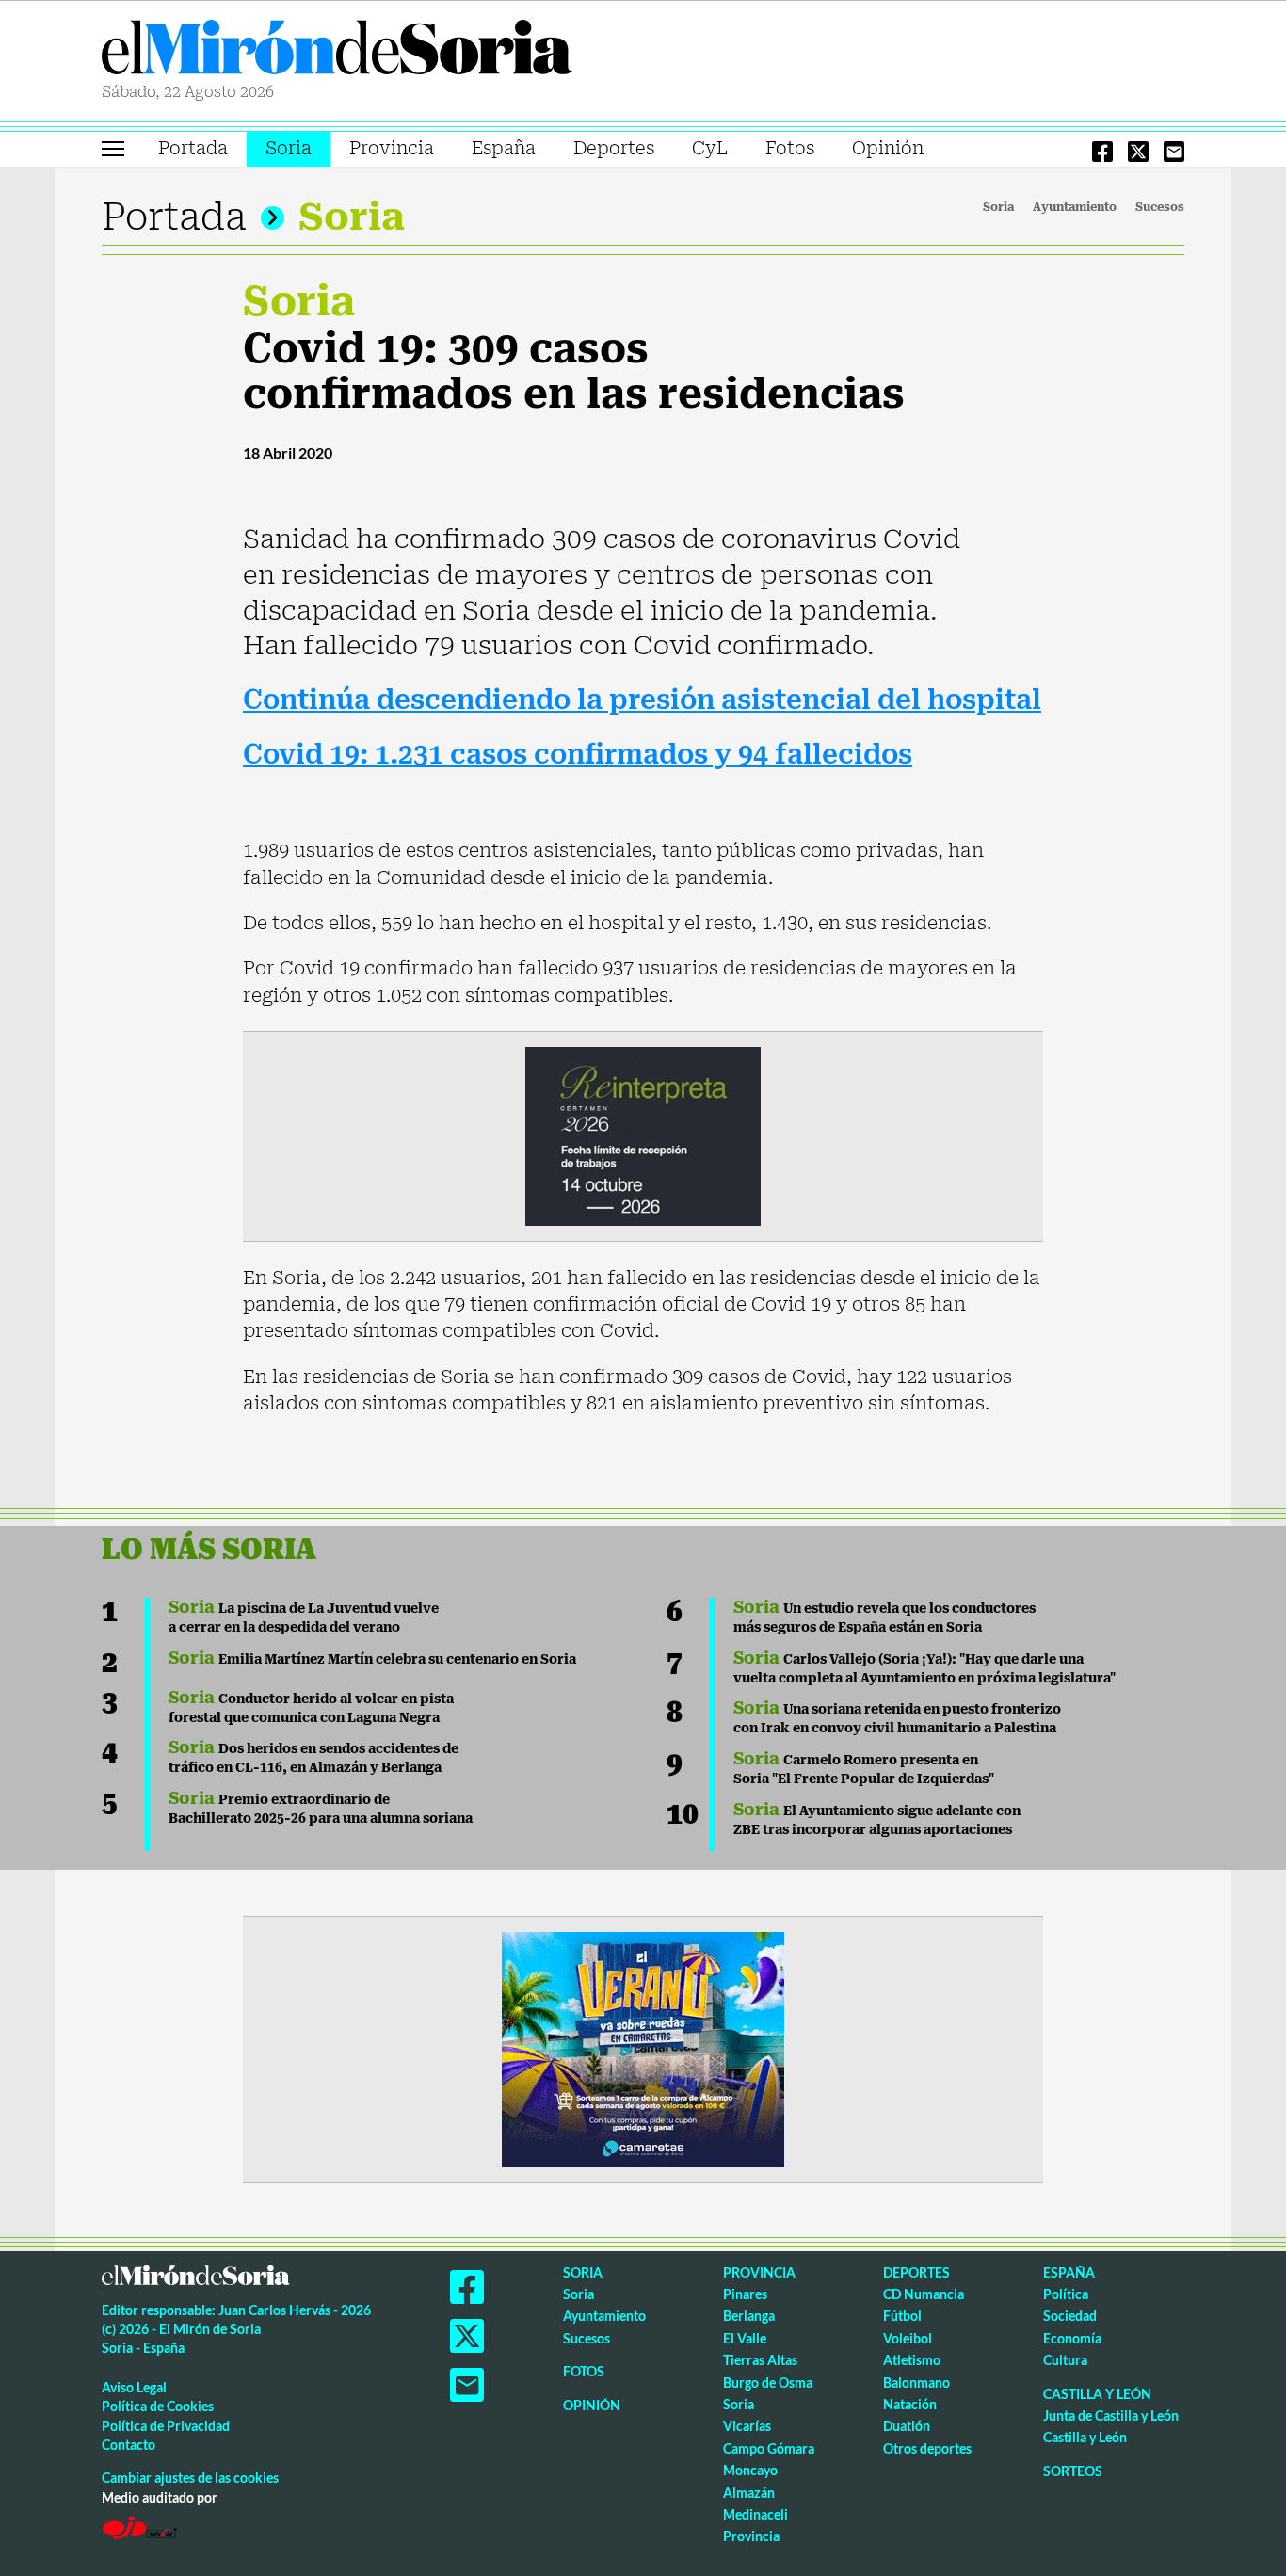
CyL (710, 148)
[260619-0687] (643, 1135)
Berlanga (749, 2316)
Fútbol (902, 2316)
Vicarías (747, 2426)
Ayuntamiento (1075, 207)
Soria (289, 148)
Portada (193, 148)
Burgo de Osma (768, 2383)
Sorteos (1073, 2471)
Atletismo (912, 2360)
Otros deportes (927, 2448)
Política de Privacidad (166, 2426)
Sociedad (1070, 2316)
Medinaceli (756, 2514)
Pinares (745, 2294)
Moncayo (750, 2470)
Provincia (392, 148)
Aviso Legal (134, 2387)
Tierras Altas (760, 2360)
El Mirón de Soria (337, 51)
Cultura (1065, 2360)
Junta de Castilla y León (1111, 2415)
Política (1066, 2294)
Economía (1072, 2338)
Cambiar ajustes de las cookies (190, 2478)
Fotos (790, 148)
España (504, 148)
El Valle (745, 2338)
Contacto (129, 2445)
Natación (910, 2404)
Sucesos (1160, 207)
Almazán (749, 2493)
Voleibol (908, 2338)
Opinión (888, 148)
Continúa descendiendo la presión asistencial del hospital (642, 700)
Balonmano (916, 2383)
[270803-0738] (643, 2048)
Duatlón (907, 2426)
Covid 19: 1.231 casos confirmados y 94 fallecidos (578, 755)
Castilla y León (1097, 2394)
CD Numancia (924, 2294)
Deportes (614, 148)
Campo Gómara (769, 2448)
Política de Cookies (158, 2406)
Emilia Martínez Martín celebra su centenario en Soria (372, 1659)
